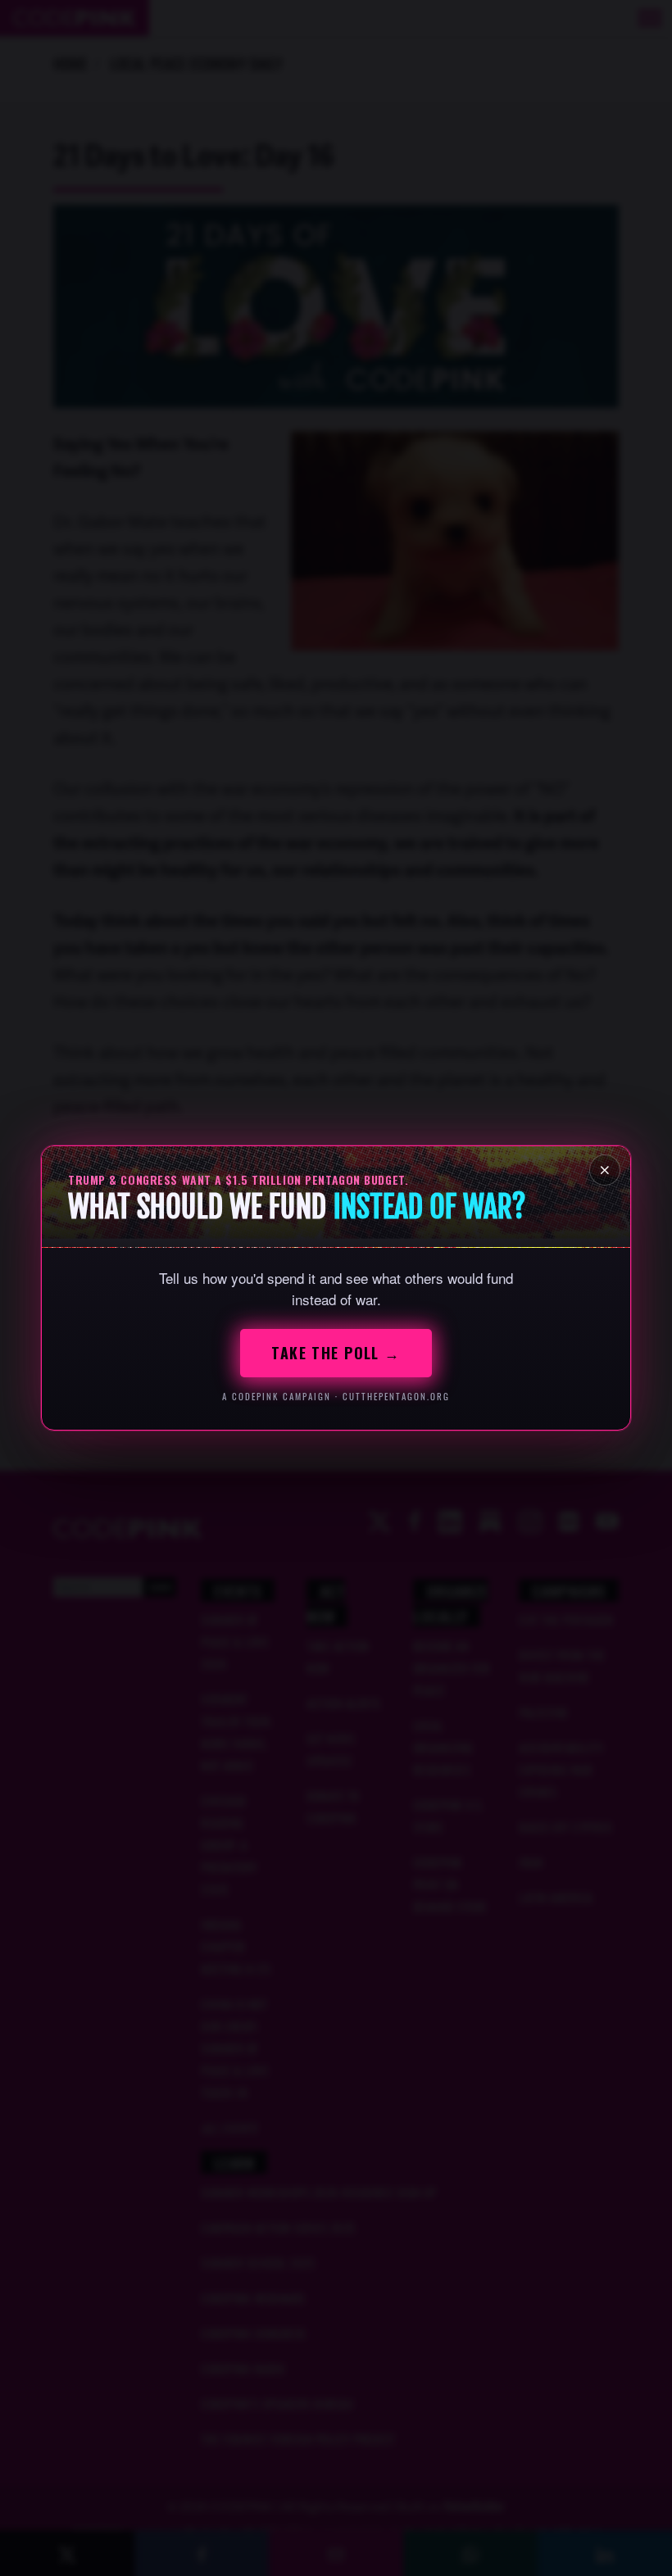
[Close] (605, 1170)
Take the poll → (336, 1353)
